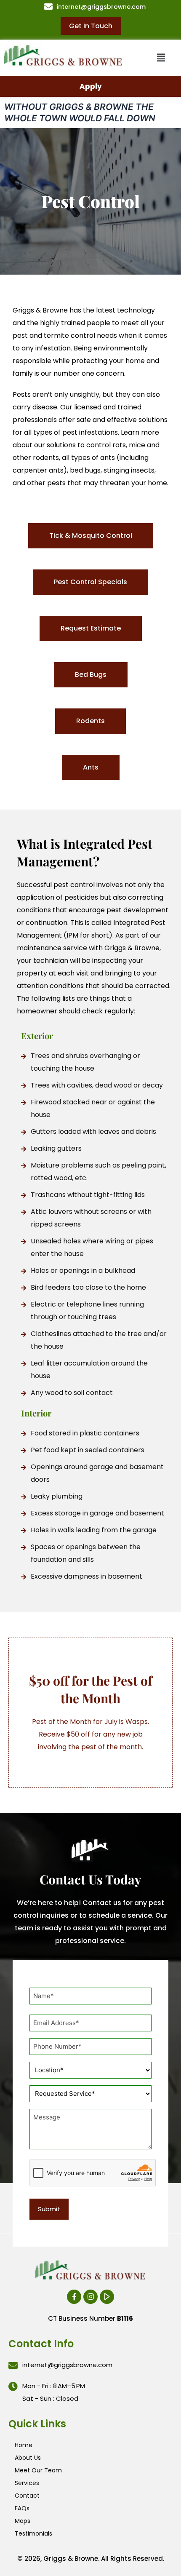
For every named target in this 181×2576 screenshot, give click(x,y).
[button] (161, 57)
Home (24, 2445)
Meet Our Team (38, 2470)
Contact (27, 2496)
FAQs (22, 2508)
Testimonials (33, 2533)
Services (27, 2483)
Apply (91, 86)
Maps (23, 2521)
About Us (28, 2458)
